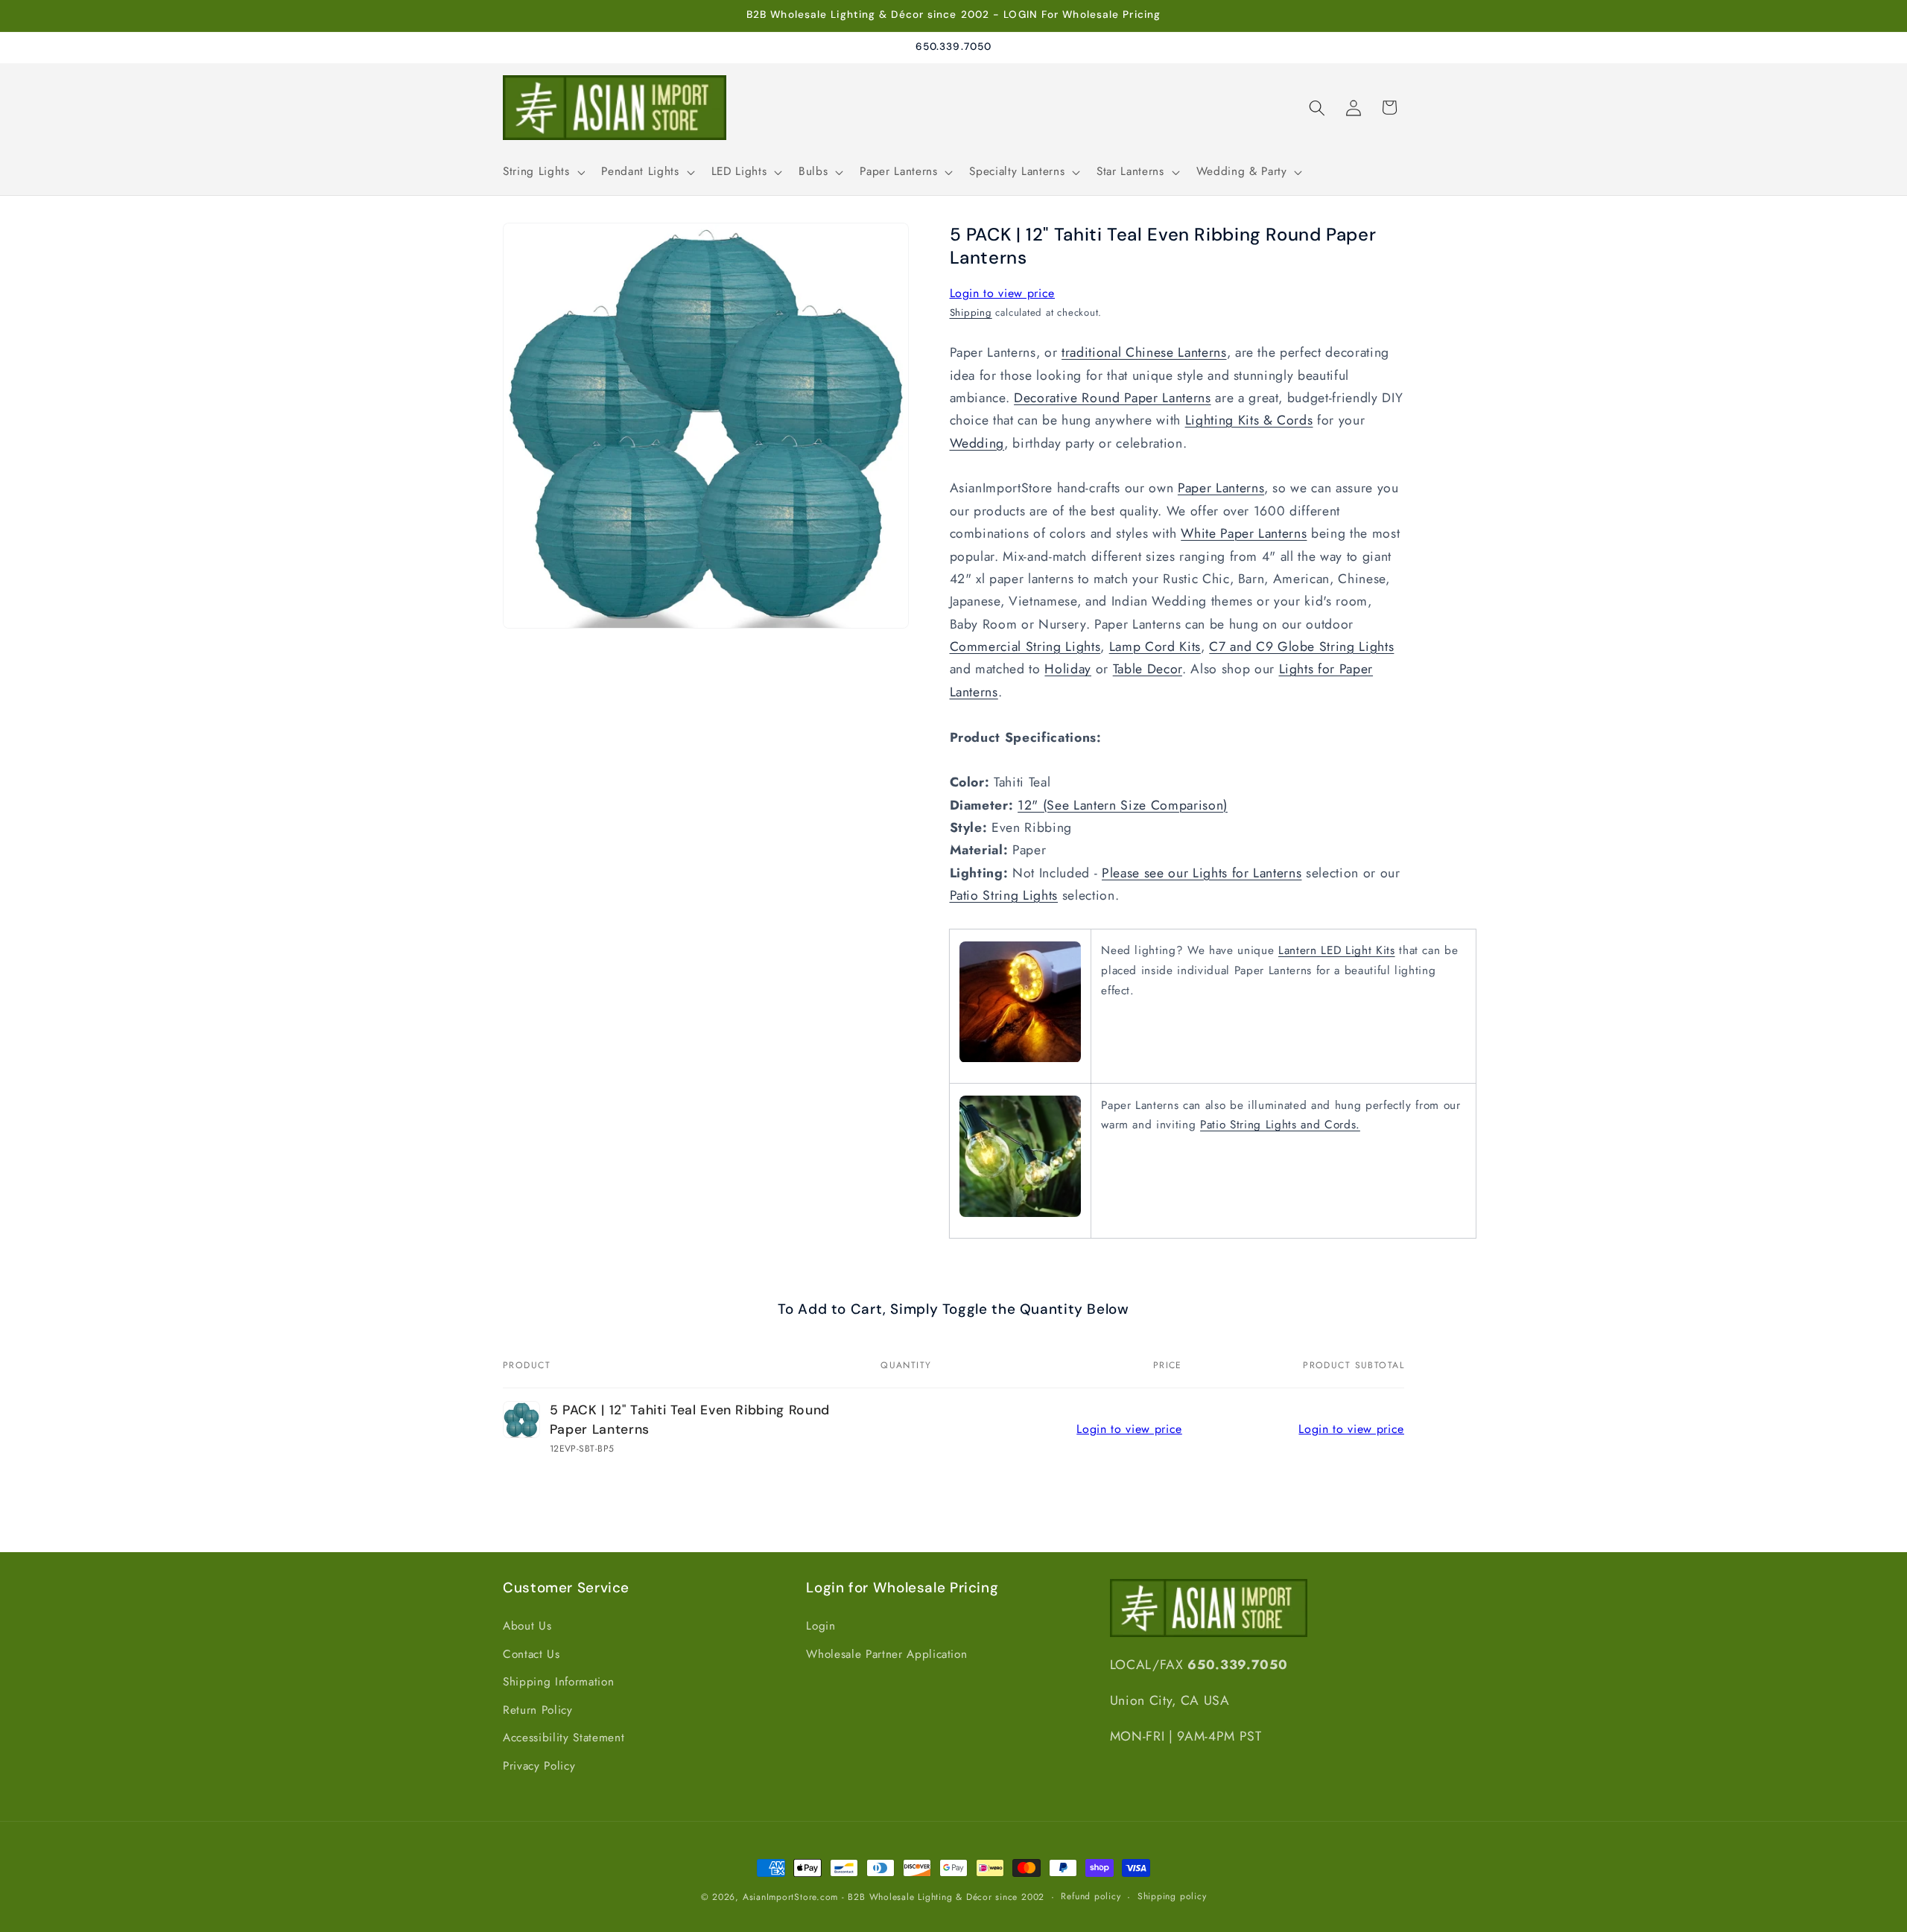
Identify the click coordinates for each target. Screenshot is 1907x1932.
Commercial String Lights (1025, 646)
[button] (542, 172)
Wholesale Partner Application (886, 1654)
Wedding (977, 443)
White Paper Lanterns (1244, 534)
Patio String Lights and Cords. (1280, 1125)
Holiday (1068, 670)
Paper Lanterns (1221, 489)
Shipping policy (1172, 1896)
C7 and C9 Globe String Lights (1301, 646)
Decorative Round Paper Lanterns (1112, 398)
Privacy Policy (539, 1766)
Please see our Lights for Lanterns (1202, 873)
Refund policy (1091, 1896)
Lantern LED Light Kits (1337, 951)
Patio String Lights (1004, 896)
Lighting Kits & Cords (1249, 421)
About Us (527, 1626)
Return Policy (538, 1710)
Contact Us (532, 1654)
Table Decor (1148, 670)
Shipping (971, 312)
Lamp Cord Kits (1155, 646)
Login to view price (1003, 293)
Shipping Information (558, 1682)
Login (821, 1626)
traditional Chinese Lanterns (1144, 353)
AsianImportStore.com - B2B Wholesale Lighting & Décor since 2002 (894, 1897)
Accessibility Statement (564, 1738)
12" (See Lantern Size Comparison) (1123, 805)
